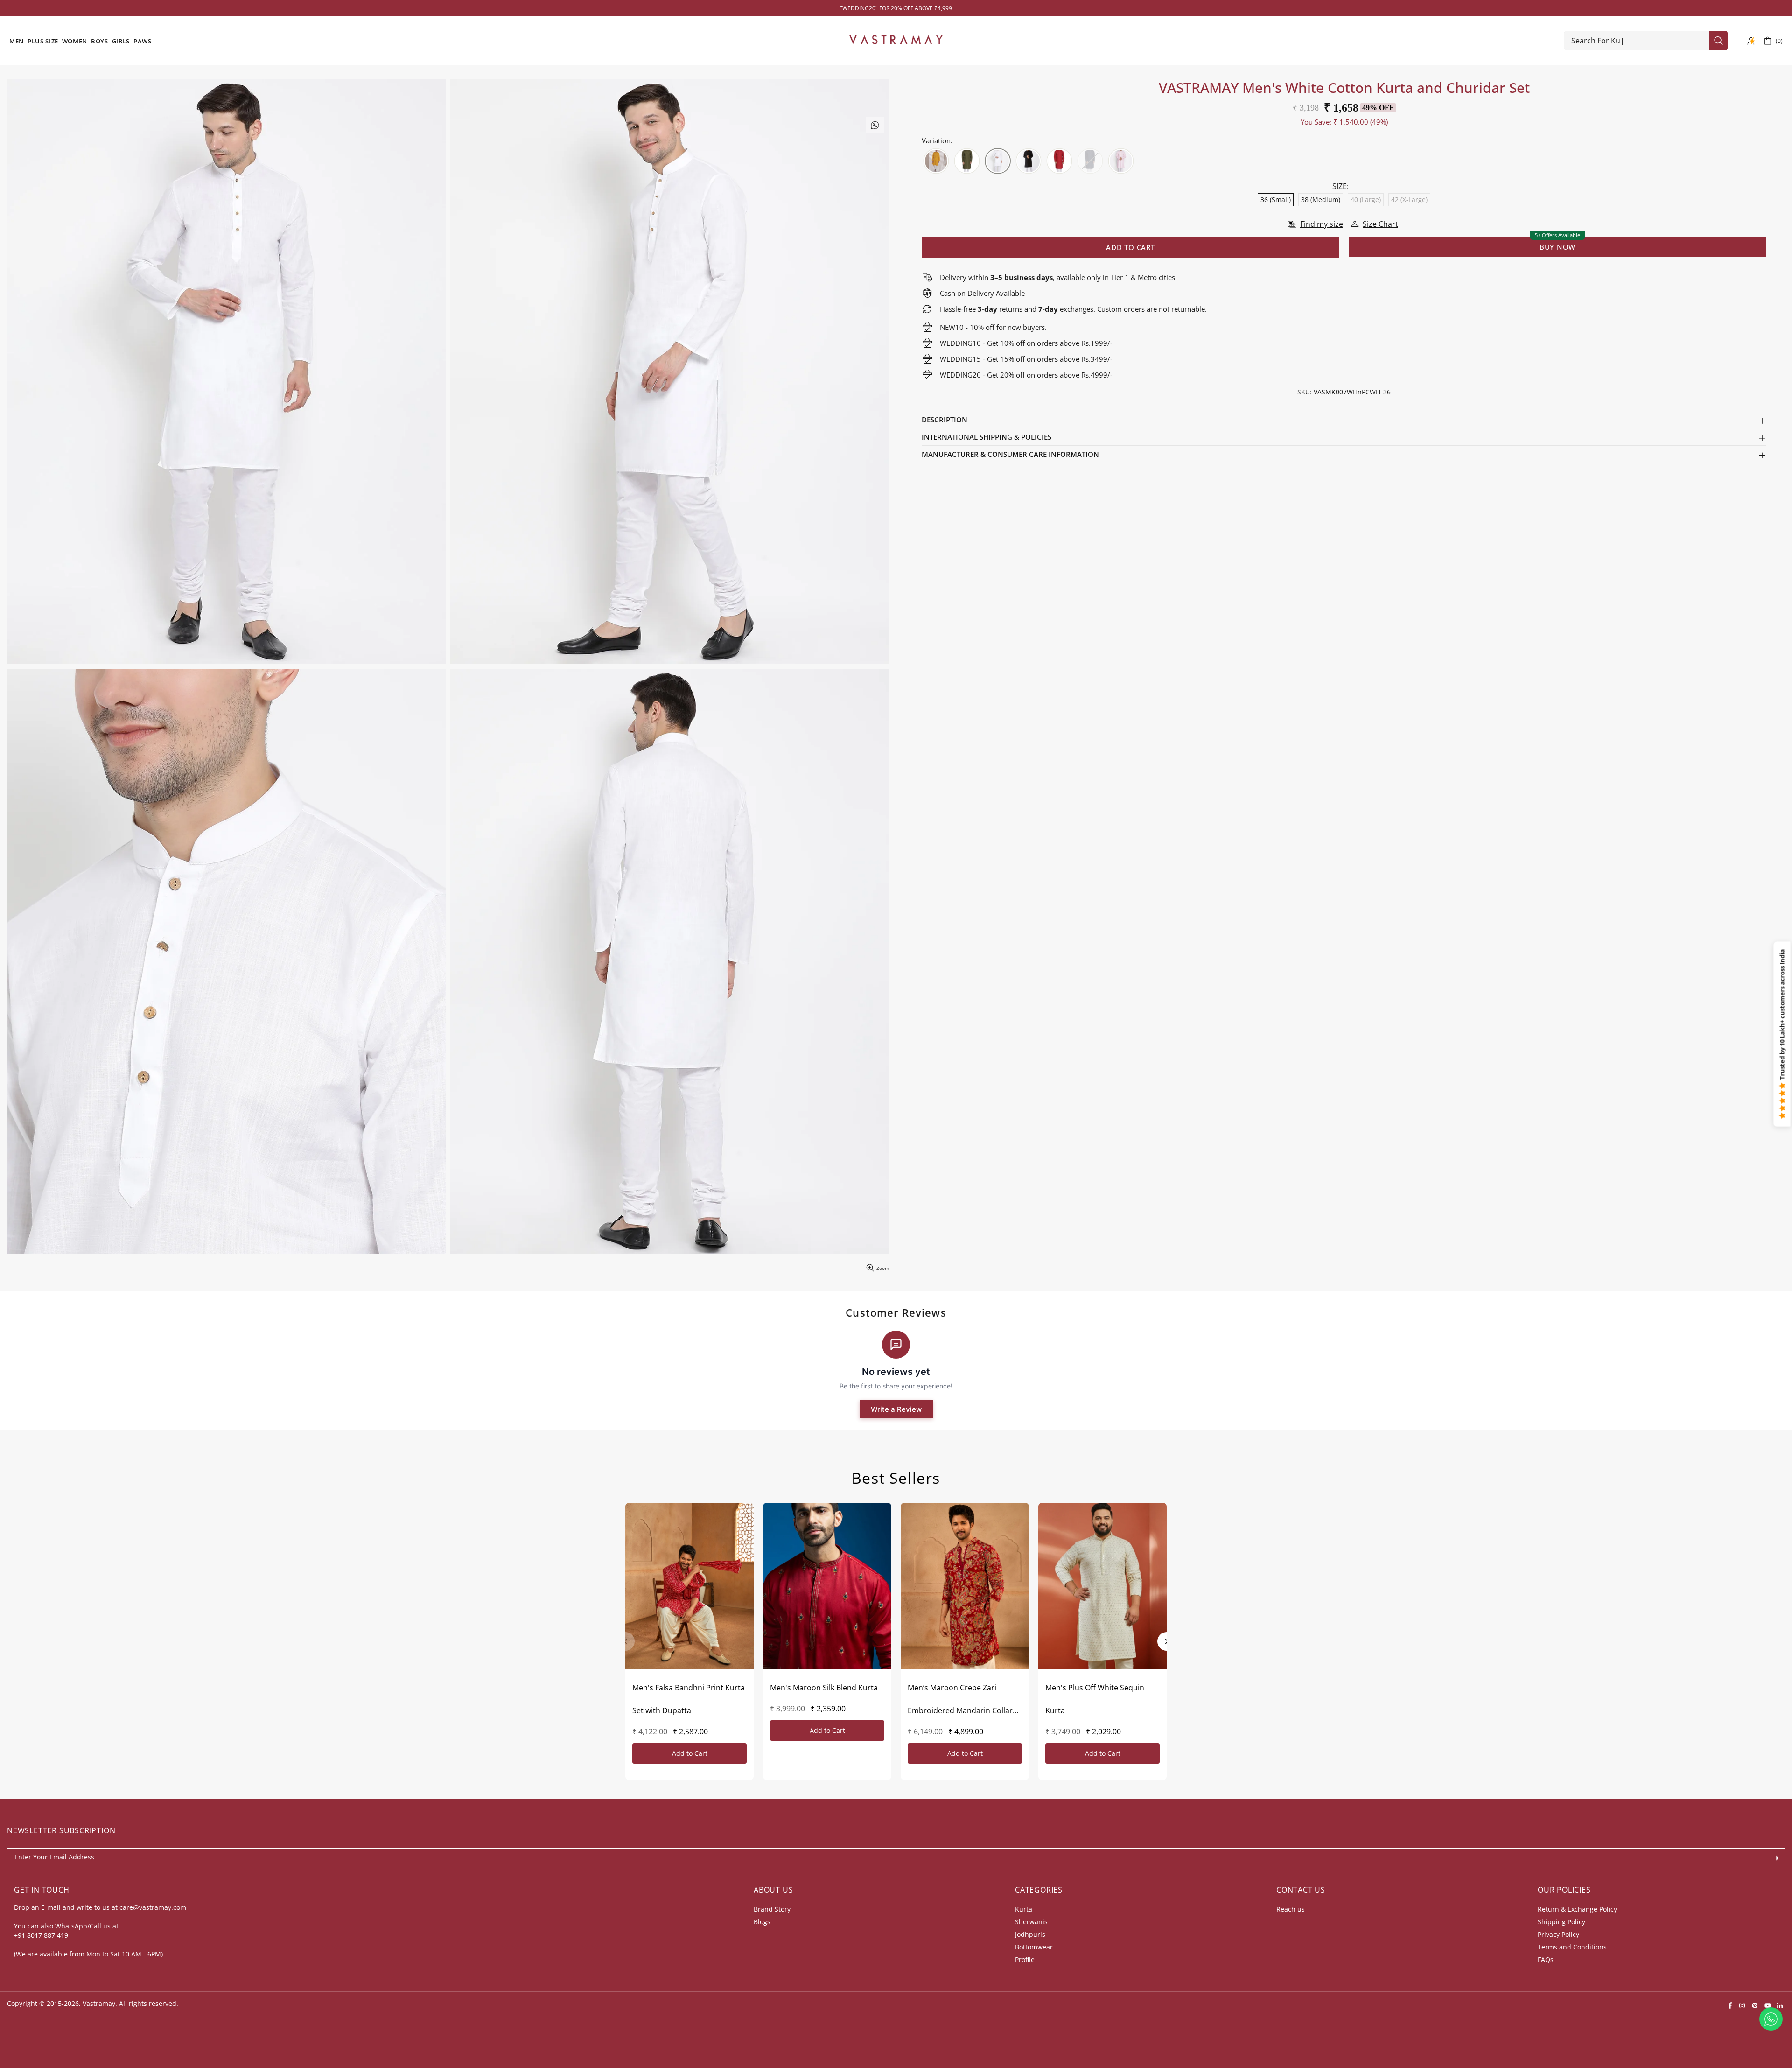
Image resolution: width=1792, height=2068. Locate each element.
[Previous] (625, 1641)
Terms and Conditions (1572, 1947)
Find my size (1322, 224)
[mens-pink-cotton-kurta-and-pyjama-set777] (1121, 161)
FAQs (1546, 1959)
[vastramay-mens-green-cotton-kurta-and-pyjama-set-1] (967, 161)
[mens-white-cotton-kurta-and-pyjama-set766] (998, 161)
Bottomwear (1034, 1947)
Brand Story (772, 1909)
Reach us (1291, 1909)
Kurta (1024, 1909)
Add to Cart (690, 1753)
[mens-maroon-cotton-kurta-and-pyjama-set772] (1059, 161)
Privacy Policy (1558, 1934)
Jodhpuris (1030, 1934)
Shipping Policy (1561, 1922)
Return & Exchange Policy (1577, 1909)
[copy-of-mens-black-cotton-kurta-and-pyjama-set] (1029, 161)
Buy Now (1557, 247)
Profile (1025, 1959)
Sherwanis (1031, 1922)
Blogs (762, 1922)
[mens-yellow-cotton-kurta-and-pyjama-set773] (936, 161)
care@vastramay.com (153, 1907)
